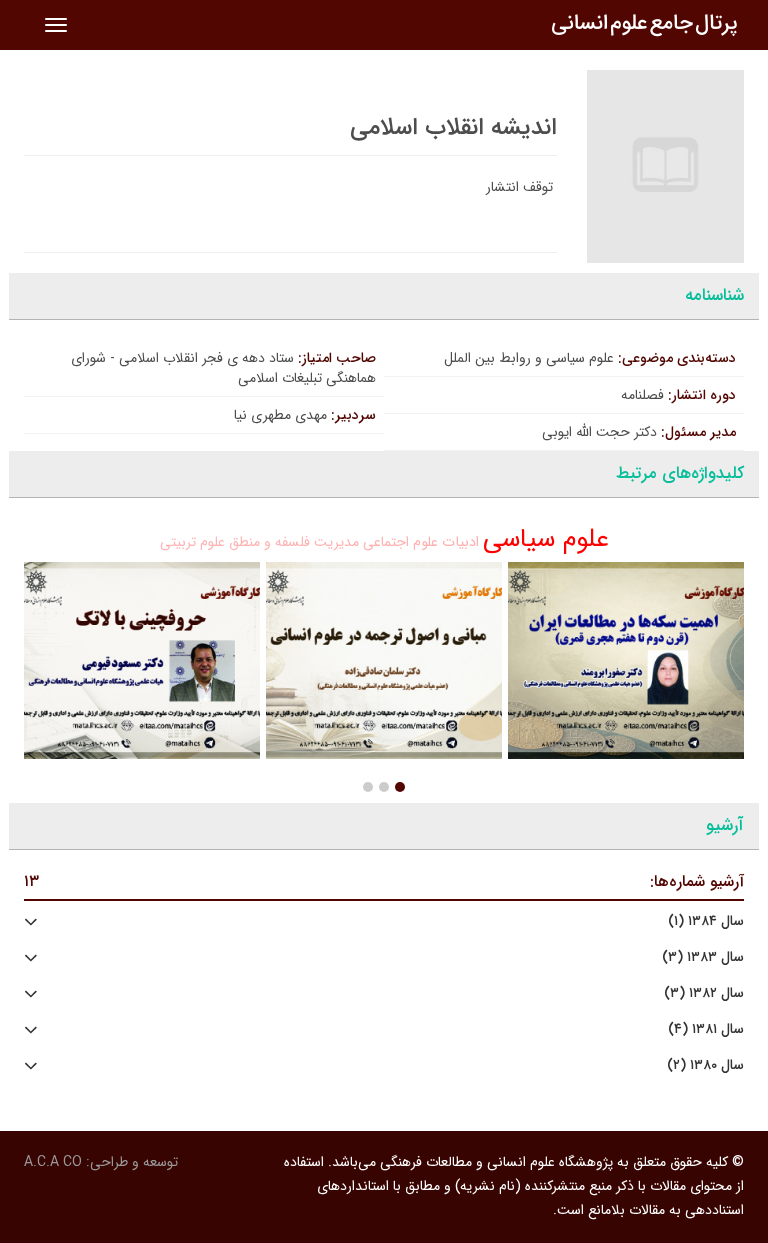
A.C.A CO (53, 1162)
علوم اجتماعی (400, 542)
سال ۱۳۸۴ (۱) (706, 921)
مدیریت (336, 542)
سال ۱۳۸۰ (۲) (705, 1065)
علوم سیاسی (546, 539)
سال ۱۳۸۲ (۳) (704, 993)
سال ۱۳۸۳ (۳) (703, 957)
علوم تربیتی (192, 542)
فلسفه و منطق (269, 542)
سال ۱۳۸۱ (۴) (706, 1029)
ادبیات (460, 542)
